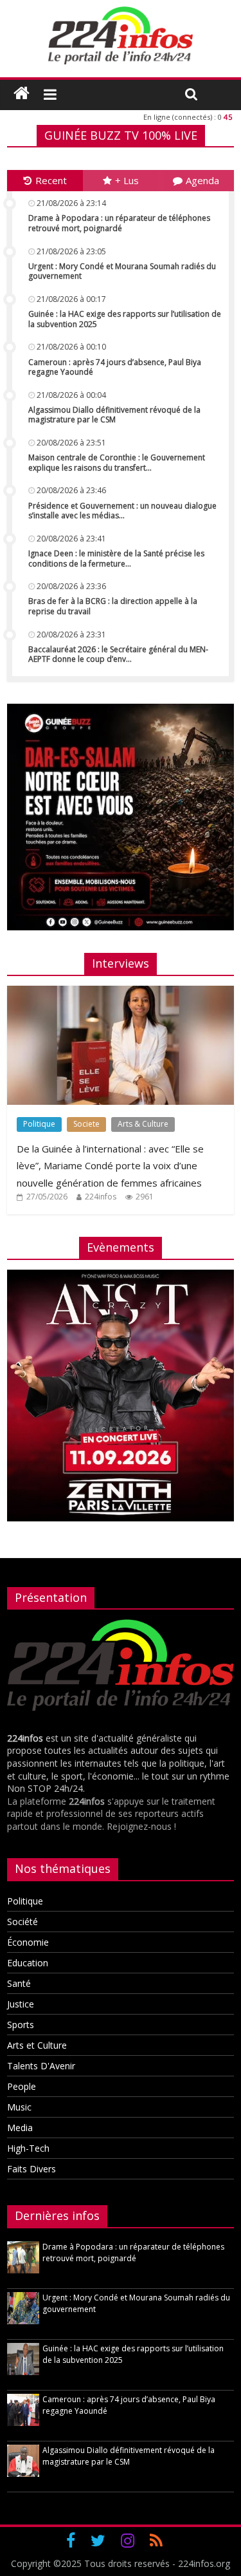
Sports (21, 2025)
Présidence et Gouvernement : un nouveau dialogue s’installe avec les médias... (122, 511)
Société (22, 1922)
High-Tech (28, 2148)
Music (19, 2107)
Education (28, 1963)
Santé (19, 1983)
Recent (51, 180)
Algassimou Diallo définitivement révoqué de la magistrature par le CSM (114, 415)
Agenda (202, 180)
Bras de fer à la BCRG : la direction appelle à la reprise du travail (113, 606)
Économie (28, 1942)
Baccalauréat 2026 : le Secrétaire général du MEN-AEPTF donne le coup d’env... (118, 654)
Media (20, 2128)
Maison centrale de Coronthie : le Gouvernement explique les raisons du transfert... (117, 463)
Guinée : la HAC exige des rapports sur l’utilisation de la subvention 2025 (125, 319)
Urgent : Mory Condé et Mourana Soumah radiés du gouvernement (122, 271)
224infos (101, 1197)
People (22, 2086)
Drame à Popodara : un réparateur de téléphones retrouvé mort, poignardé (119, 223)
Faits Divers (31, 2169)
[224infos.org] (22, 93)
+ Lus (127, 180)
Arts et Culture (37, 2045)
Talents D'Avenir (41, 2066)
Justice (21, 2004)
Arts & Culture (143, 1124)
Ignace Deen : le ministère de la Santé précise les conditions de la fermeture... (116, 559)
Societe (86, 1124)
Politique (39, 1124)
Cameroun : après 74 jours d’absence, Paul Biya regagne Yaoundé (115, 367)
